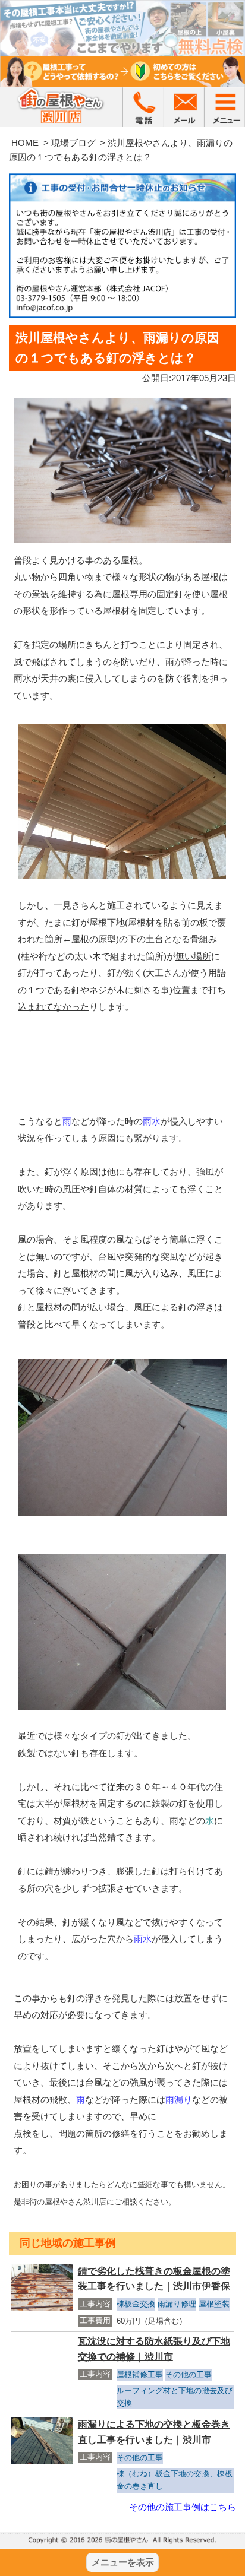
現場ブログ (73, 143)
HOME (25, 143)
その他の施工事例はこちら (183, 2507)
